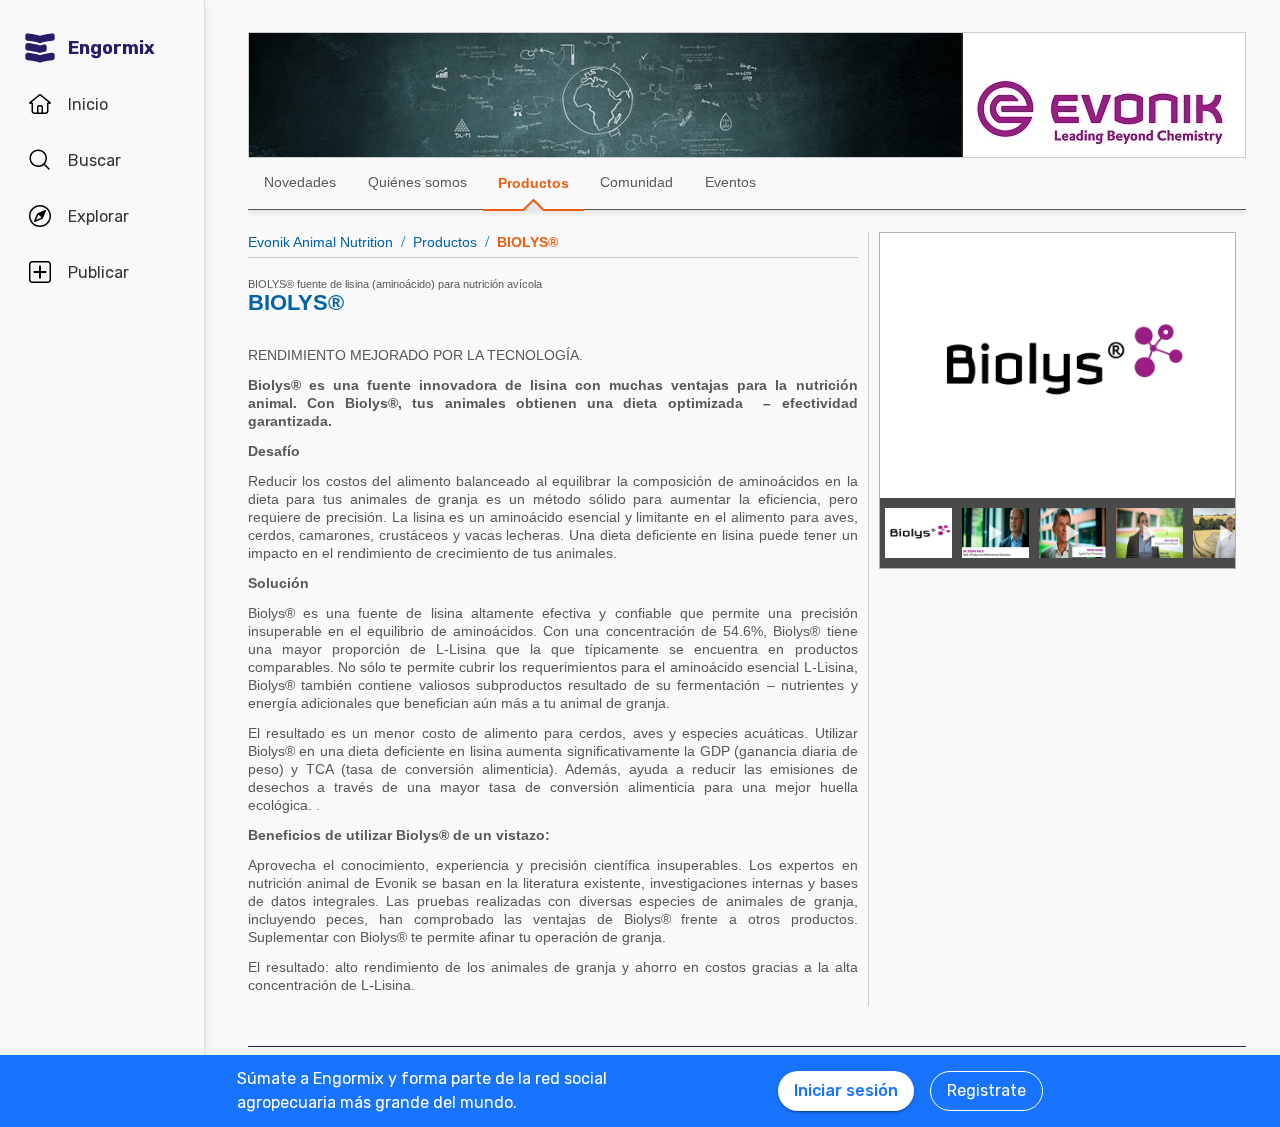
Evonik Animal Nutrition (320, 242)
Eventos (730, 182)
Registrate (986, 1090)
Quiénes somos (417, 182)
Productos (533, 183)
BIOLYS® (527, 242)
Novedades (300, 182)
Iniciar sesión (846, 1090)
